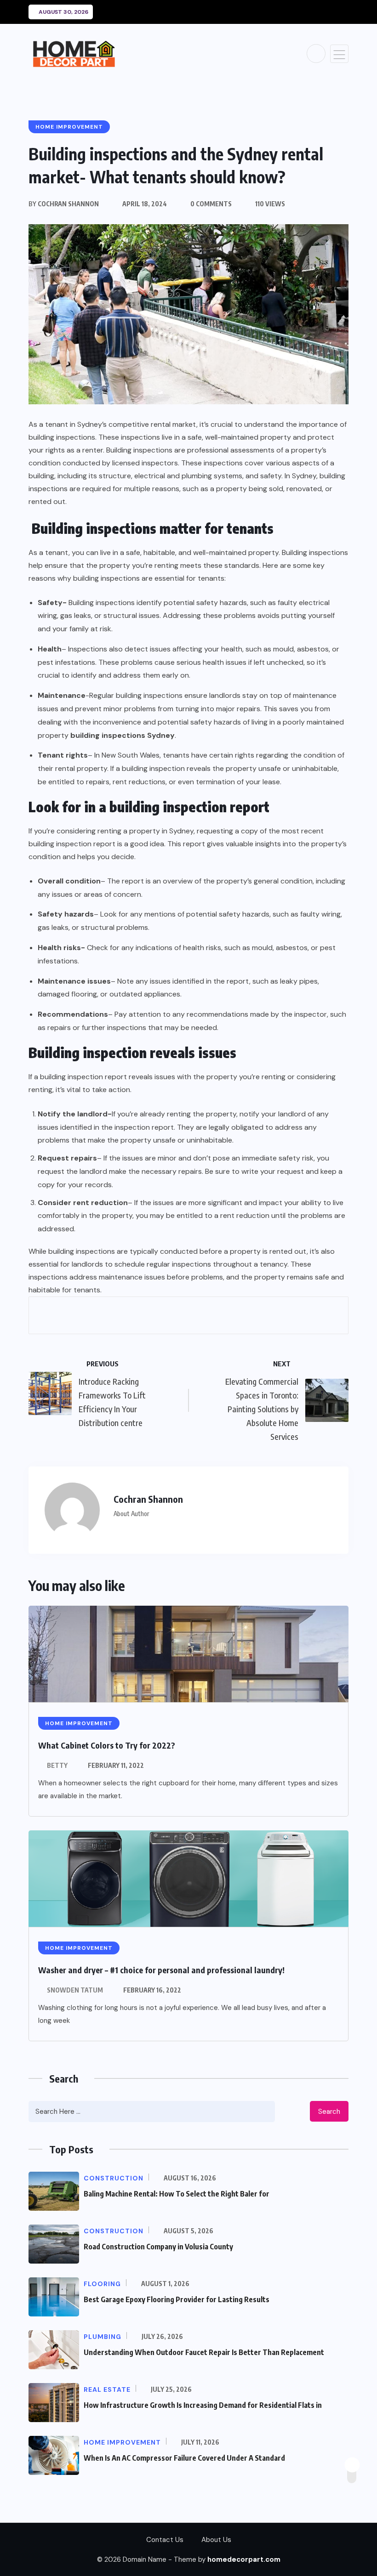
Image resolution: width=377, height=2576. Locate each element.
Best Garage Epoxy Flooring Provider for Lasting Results (177, 2299)
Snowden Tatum (75, 1990)
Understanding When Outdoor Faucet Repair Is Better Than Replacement (204, 2352)
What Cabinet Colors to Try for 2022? (107, 1745)
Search (329, 2112)
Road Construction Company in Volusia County (158, 2247)
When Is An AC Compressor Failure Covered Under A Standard (184, 2458)
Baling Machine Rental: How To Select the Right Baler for (177, 2194)
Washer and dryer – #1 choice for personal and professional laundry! (161, 1970)
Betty (57, 1765)
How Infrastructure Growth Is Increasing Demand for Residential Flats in (203, 2405)
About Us (216, 2540)
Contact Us (165, 2540)
